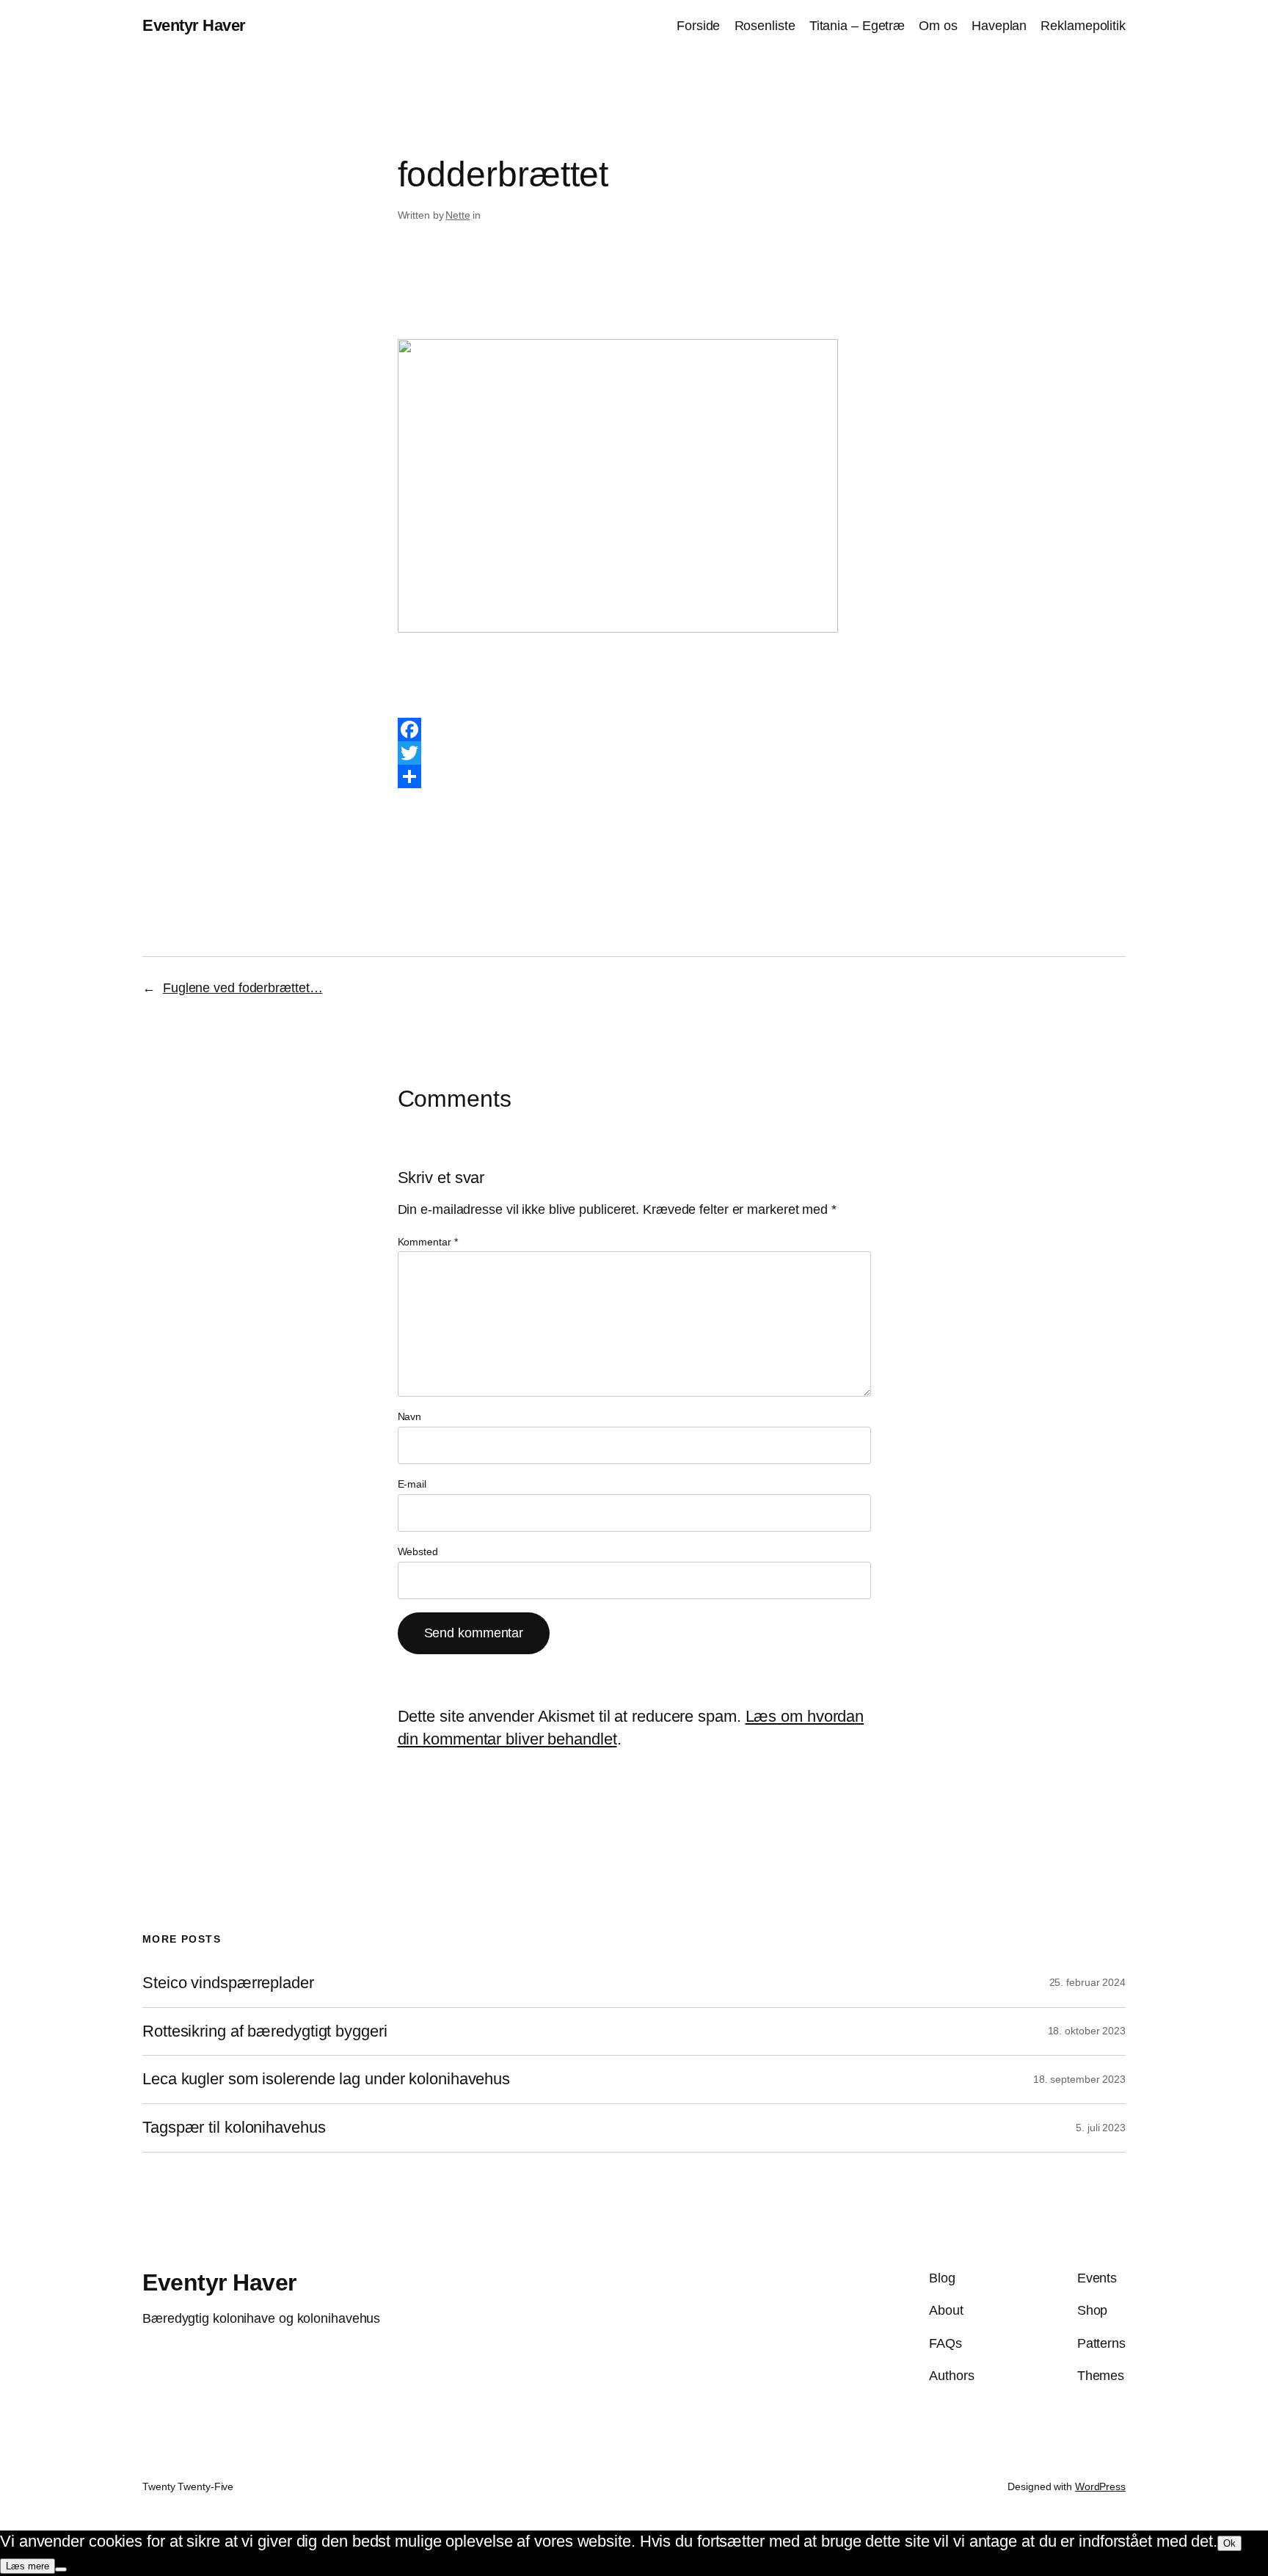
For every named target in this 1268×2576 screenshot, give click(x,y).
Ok (1229, 2543)
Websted (418, 1551)
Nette (458, 215)
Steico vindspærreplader (228, 1983)
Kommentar (428, 1242)
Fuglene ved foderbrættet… (243, 988)
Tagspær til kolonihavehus (234, 2128)
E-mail (412, 1484)
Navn (410, 1416)
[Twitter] (634, 753)
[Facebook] (634, 729)
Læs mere (28, 2566)
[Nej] (61, 2569)
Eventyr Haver (194, 25)
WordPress (1100, 2486)
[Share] (634, 776)
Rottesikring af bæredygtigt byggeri (265, 2031)
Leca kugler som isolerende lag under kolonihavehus (326, 2079)
